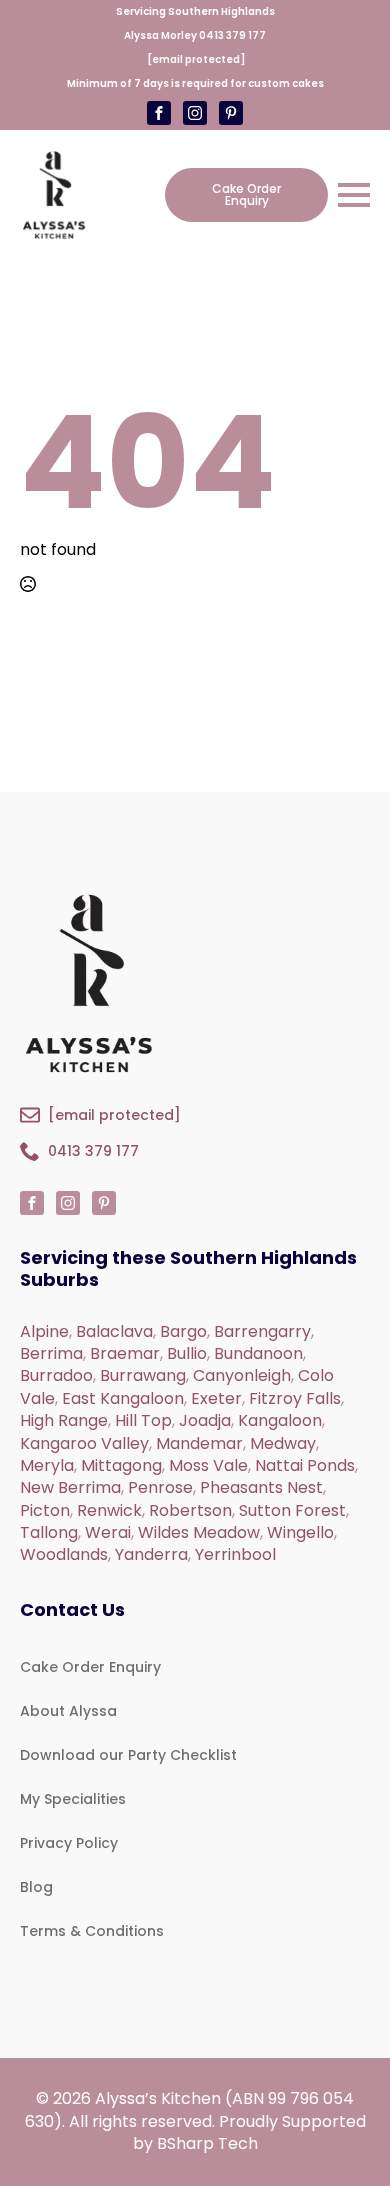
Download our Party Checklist (128, 1755)
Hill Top (143, 1420)
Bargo (183, 1331)
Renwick (109, 1510)
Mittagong (121, 1465)
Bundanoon (258, 1353)
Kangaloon (280, 1420)
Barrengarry (262, 1331)
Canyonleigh (242, 1375)
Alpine (44, 1331)
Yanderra (151, 1554)
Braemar (125, 1353)
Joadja (205, 1420)
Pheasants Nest (261, 1487)
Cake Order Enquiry (90, 1667)
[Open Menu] (354, 195)
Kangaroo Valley (84, 1443)
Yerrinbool (235, 1554)
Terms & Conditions (92, 1931)
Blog (36, 1887)
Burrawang (143, 1375)
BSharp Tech (207, 2143)
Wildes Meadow (199, 1532)
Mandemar (199, 1443)
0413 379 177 (232, 35)
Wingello (300, 1532)
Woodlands (64, 1554)
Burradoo (56, 1375)
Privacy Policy (69, 1843)
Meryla (47, 1465)
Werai (108, 1532)
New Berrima (70, 1487)
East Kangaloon (123, 1398)
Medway (283, 1443)
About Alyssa (68, 1711)
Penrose (160, 1487)
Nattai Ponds (305, 1465)
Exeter (216, 1398)
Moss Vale (208, 1465)
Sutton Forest (292, 1510)
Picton (45, 1510)
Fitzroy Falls (295, 1398)
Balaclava (114, 1331)
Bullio (187, 1353)
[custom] (195, 113)
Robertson (190, 1510)
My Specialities (73, 1799)
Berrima (51, 1353)
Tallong (49, 1532)
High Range (64, 1420)
